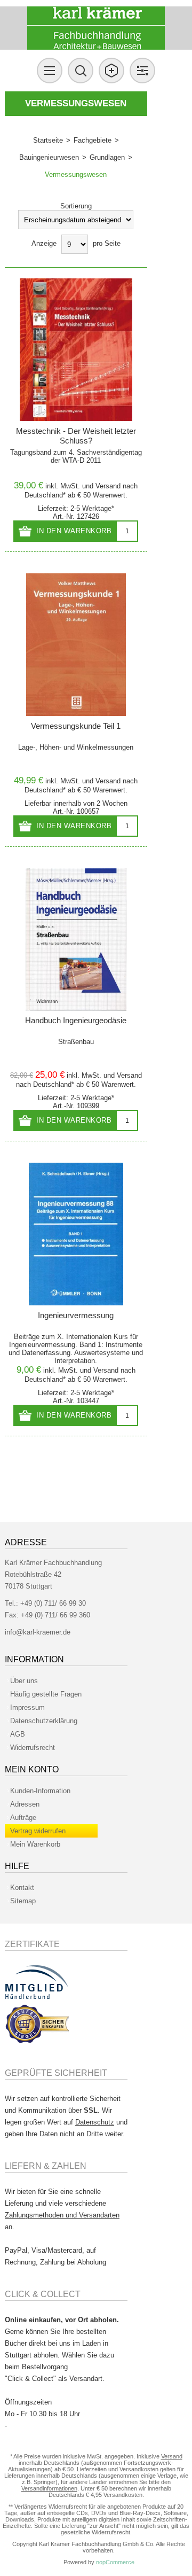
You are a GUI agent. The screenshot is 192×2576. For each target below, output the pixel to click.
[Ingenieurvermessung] (76, 1234)
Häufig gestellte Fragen (46, 1694)
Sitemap (23, 1901)
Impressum (27, 1707)
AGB (18, 1734)
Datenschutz (95, 2122)
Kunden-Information (40, 1791)
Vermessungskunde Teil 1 (76, 726)
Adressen (25, 1804)
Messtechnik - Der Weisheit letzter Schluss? (76, 436)
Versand (108, 486)
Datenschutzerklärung (44, 1721)
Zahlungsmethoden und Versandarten (62, 2215)
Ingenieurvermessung (76, 1315)
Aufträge (23, 1818)
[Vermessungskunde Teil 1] (76, 645)
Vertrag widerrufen (38, 1831)
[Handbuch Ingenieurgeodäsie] (76, 940)
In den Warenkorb (74, 531)
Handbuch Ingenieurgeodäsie (76, 1020)
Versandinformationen (49, 2488)
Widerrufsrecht (33, 1748)
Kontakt (22, 1888)
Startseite (48, 140)
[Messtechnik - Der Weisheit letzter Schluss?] (76, 350)
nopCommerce (115, 2562)
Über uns (24, 1681)
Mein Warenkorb (35, 1844)
